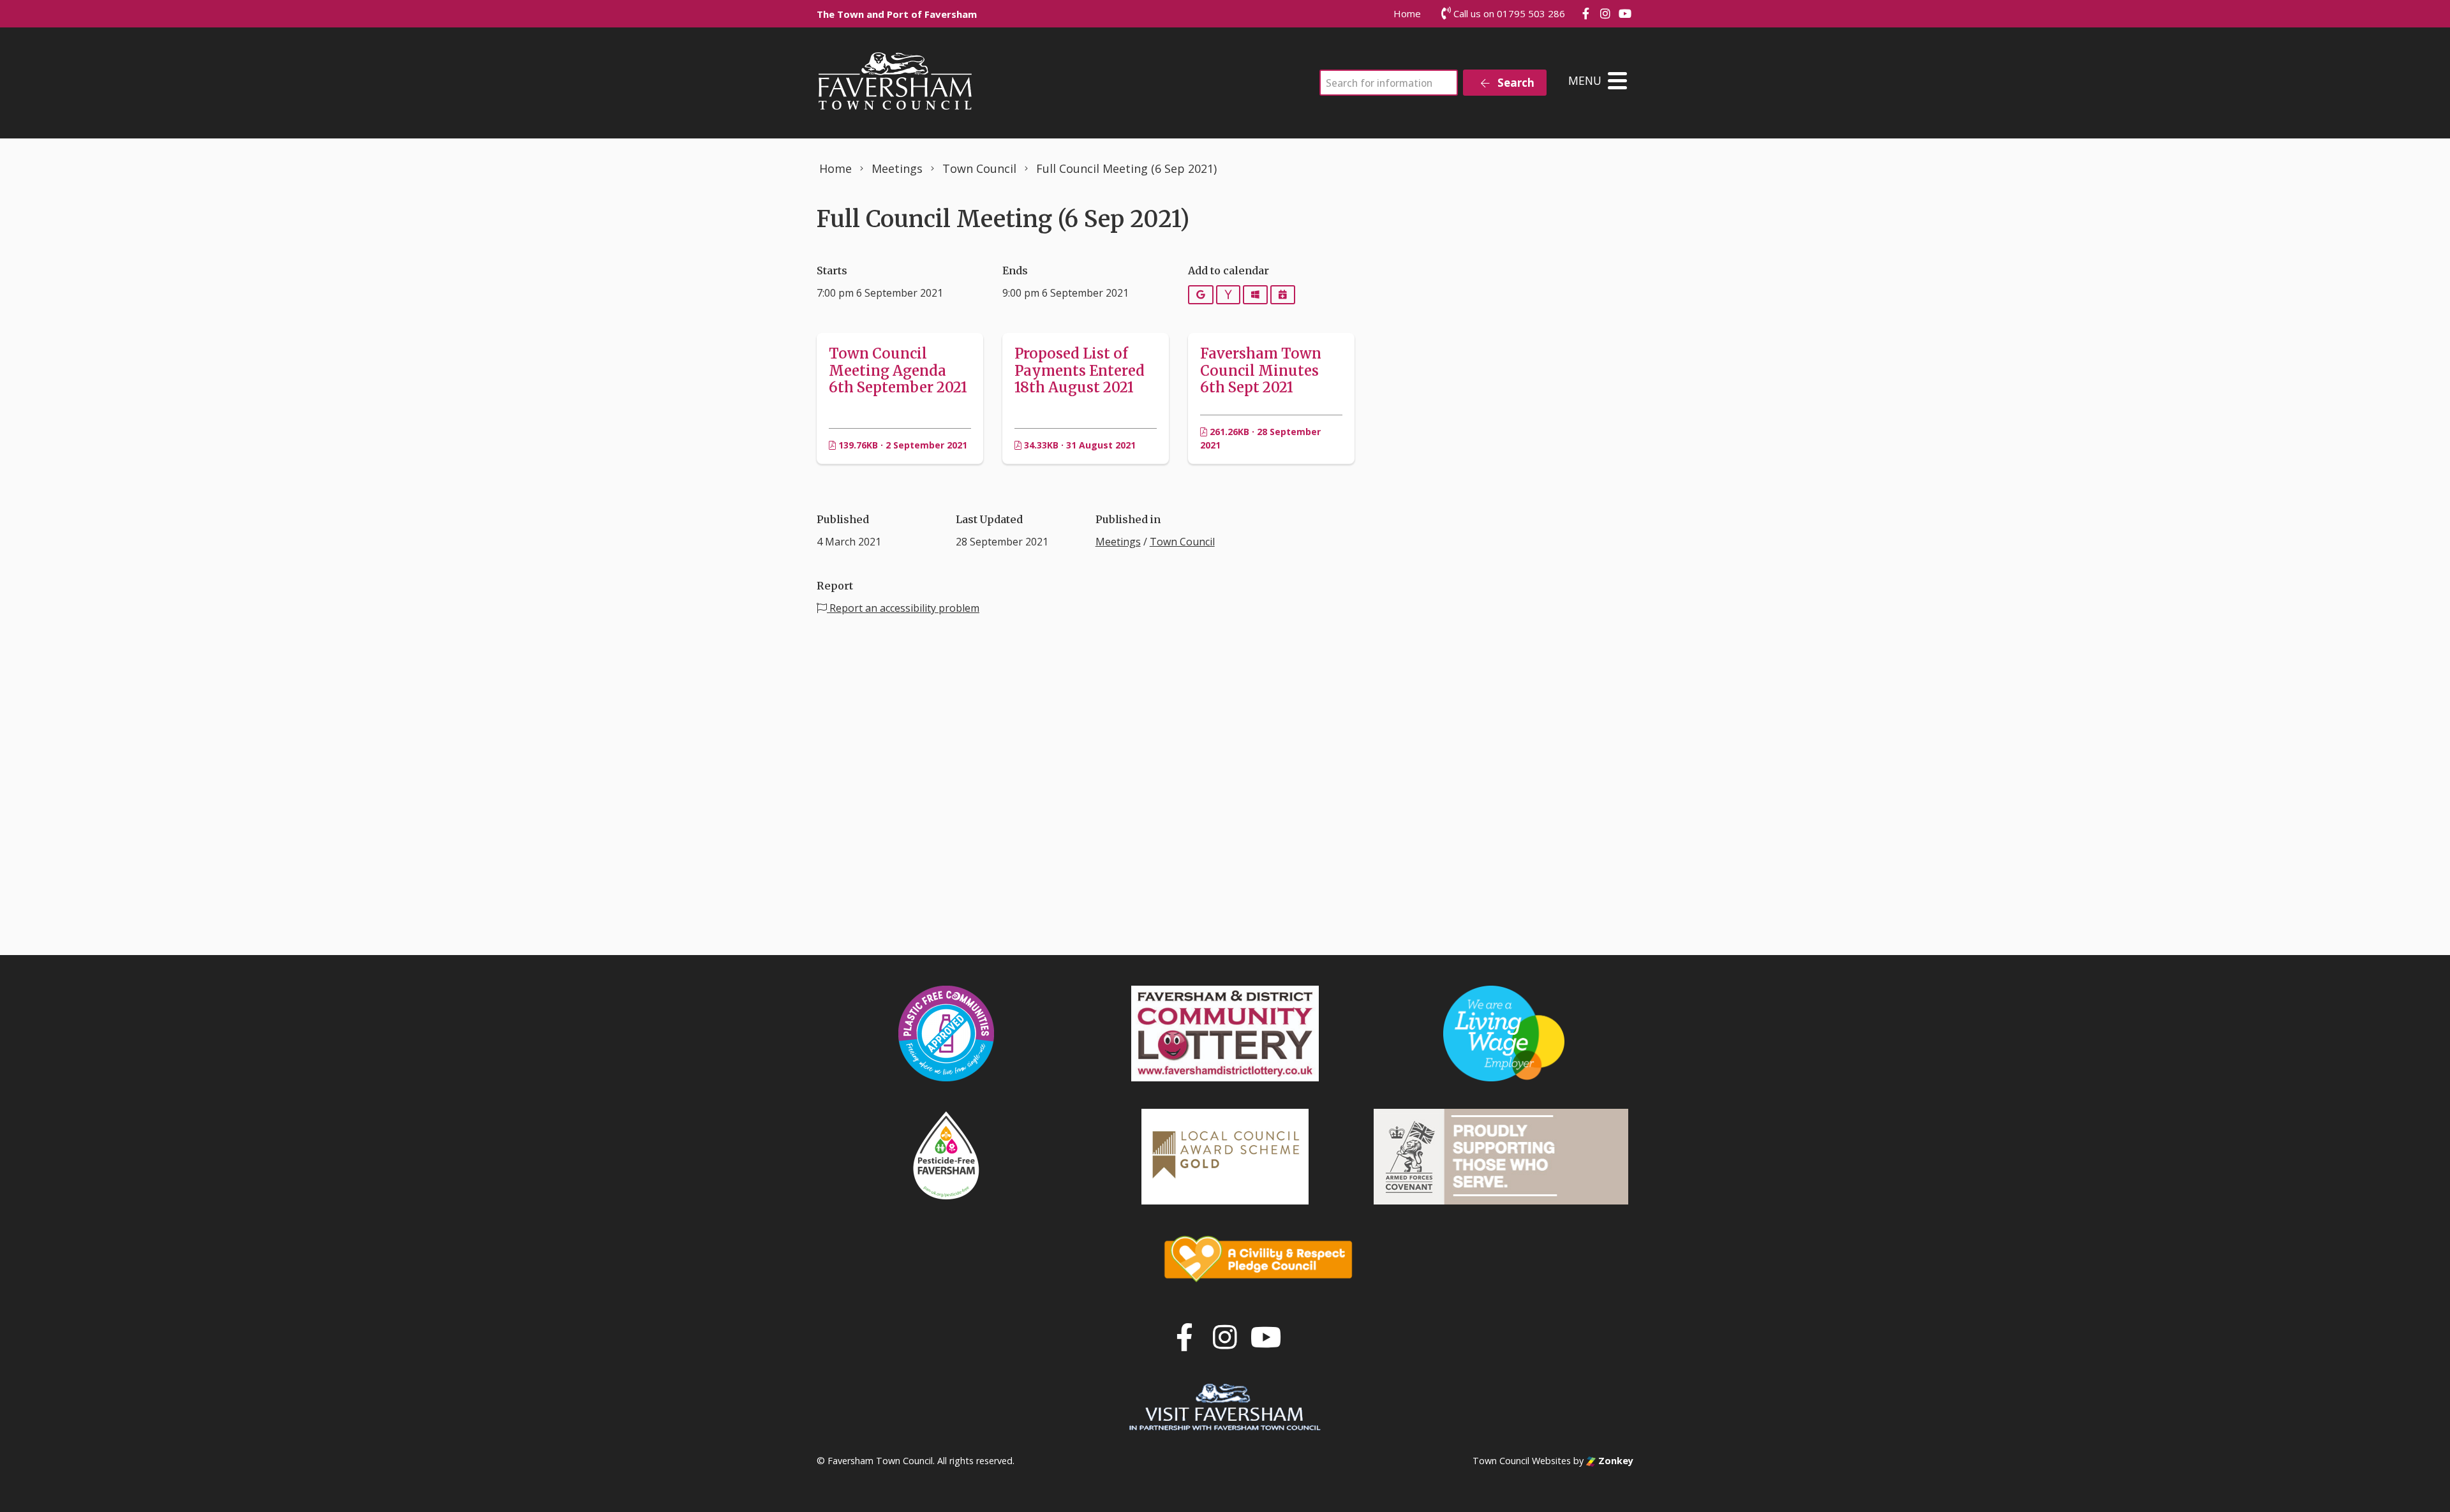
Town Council (1182, 542)
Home (1407, 13)
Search (1515, 83)
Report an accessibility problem (903, 608)
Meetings (1118, 542)
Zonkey (1615, 1461)
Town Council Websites (1522, 1461)
